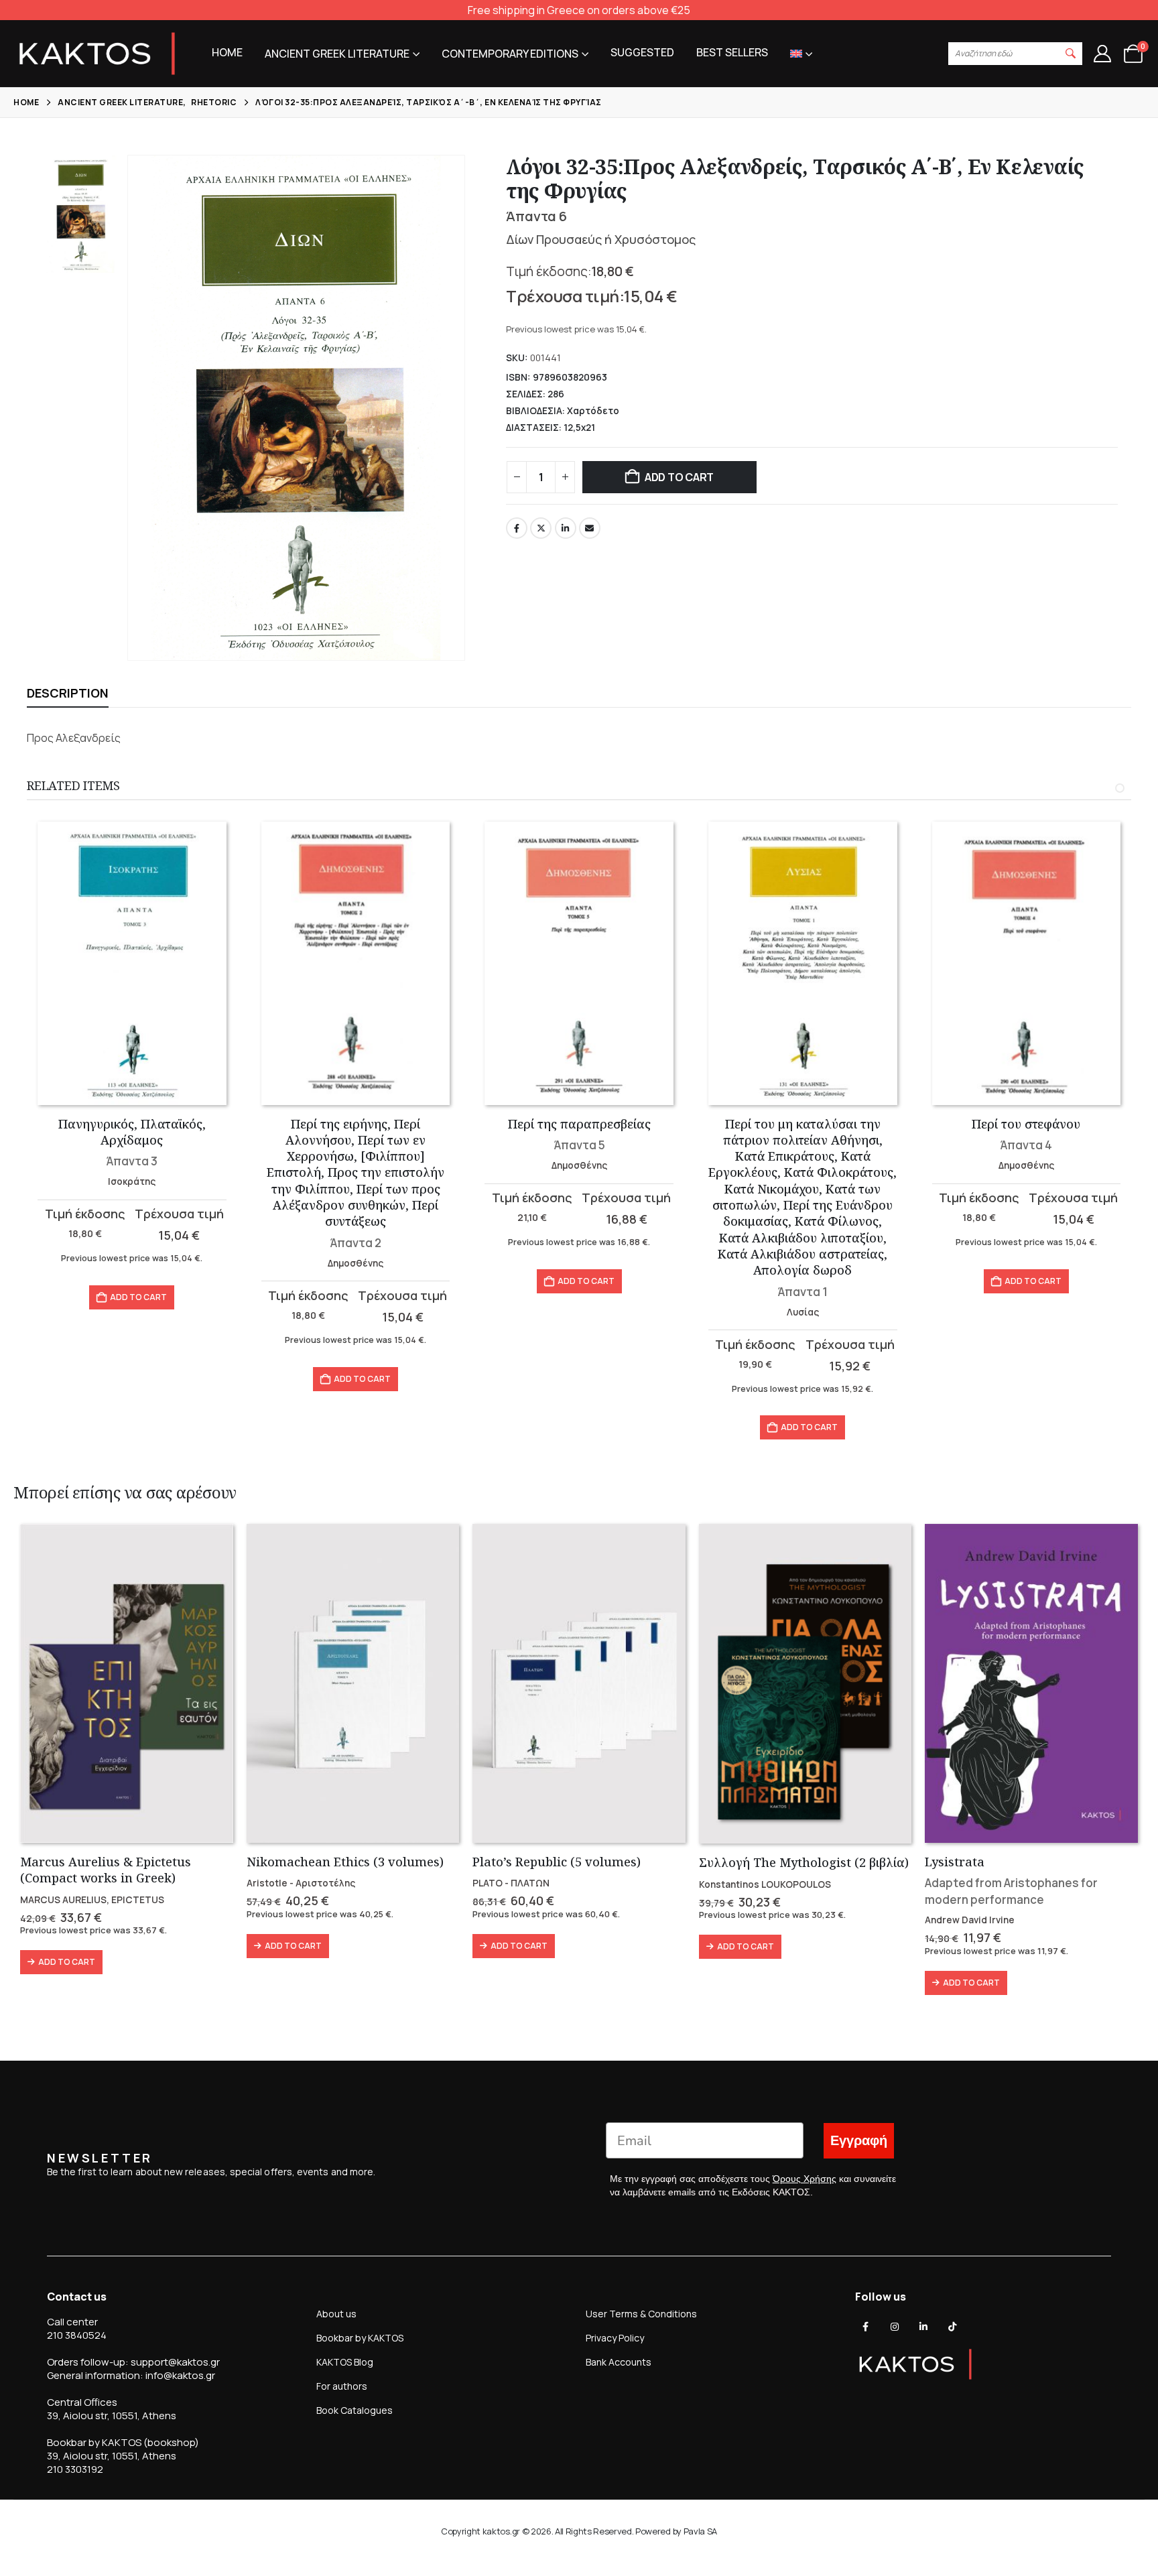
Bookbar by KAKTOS (360, 2338)
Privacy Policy (615, 2338)
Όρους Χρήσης (805, 2179)
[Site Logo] (97, 54)
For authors (342, 2386)
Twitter (541, 528)
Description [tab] (68, 693)
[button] (1071, 54)
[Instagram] (895, 2327)
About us (336, 2314)
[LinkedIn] (923, 2327)
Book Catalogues (355, 2410)
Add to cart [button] (138, 1297)
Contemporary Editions (510, 54)
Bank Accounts (619, 2362)
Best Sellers (732, 52)
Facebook (517, 528)
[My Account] (1102, 54)
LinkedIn (566, 528)
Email (590, 528)
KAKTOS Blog (345, 2362)
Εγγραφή (859, 2141)
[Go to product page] (132, 963)
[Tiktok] (952, 2327)
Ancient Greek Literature (337, 54)
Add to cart (679, 477)
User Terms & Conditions (641, 2314)
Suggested (642, 52)
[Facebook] (866, 2327)
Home (227, 52)
